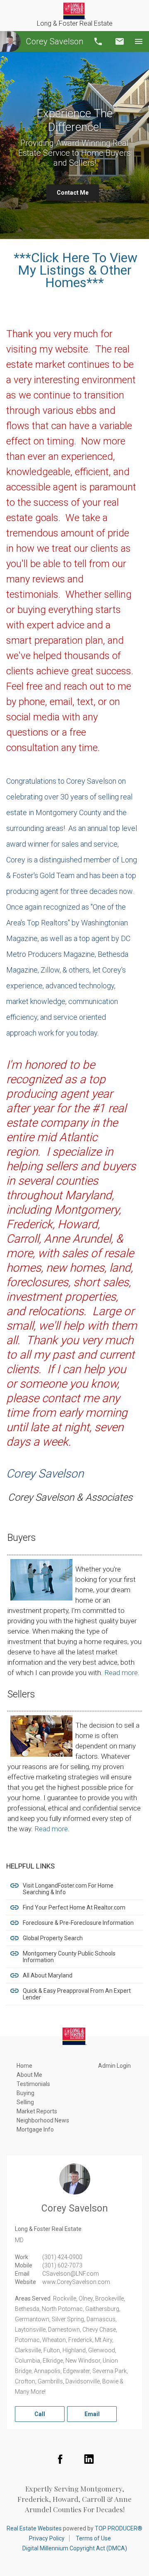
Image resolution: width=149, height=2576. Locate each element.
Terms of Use (93, 2538)
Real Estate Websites (34, 2528)
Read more (121, 1673)
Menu (139, 41)
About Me (29, 2075)
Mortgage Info (35, 2129)
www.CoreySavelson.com (76, 2282)
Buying (25, 2093)
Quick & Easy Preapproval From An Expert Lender (77, 1994)
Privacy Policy (47, 2538)
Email (120, 41)
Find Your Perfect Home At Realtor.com (74, 1907)
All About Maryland (48, 1975)
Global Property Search (53, 1938)
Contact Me (73, 193)
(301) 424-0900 (62, 2257)
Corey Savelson (55, 41)
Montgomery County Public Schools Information (69, 1957)
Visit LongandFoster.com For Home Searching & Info (68, 1889)
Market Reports (37, 2111)
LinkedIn (89, 2459)
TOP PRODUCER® (119, 2528)
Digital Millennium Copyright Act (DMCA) (75, 2548)
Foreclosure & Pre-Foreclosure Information (78, 1923)
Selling (25, 2102)
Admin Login (114, 2066)
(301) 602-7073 (62, 2265)
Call (98, 41)
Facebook (60, 2459)
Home (24, 2066)
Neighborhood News (43, 2120)
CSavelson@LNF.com (71, 2274)
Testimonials (33, 2084)
